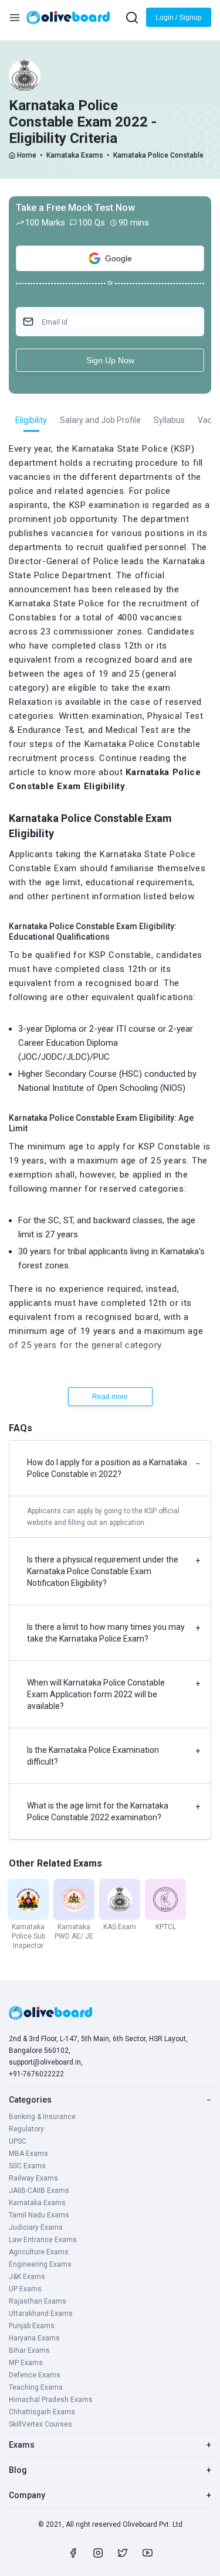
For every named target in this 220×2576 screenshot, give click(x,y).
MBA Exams (28, 2154)
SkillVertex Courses (40, 2424)
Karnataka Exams (75, 155)
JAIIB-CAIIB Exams (39, 2191)
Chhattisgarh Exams (42, 2412)
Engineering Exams (40, 2264)
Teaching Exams (36, 2387)
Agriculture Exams (39, 2252)
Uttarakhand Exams (41, 2314)
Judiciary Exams (36, 2227)
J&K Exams (27, 2277)
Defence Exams (35, 2375)
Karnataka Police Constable (158, 155)
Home (27, 155)
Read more (110, 1397)
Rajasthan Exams (38, 2301)
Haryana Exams (34, 2338)
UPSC (18, 2141)
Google (119, 258)
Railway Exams (33, 2178)
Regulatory (26, 2129)
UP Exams (25, 2289)
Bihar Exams (29, 2350)
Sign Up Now (110, 360)
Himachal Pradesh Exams (51, 2400)
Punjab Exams (32, 2326)
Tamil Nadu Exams (39, 2215)
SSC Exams (27, 2166)
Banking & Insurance (42, 2117)
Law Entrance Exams (43, 2240)
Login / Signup (179, 18)
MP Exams (26, 2363)
